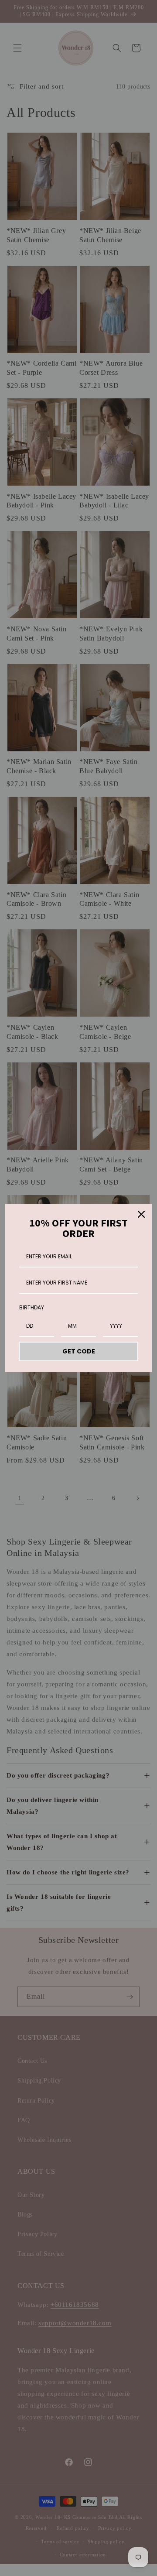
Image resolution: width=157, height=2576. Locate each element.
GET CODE (79, 1351)
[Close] (141, 1214)
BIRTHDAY (32, 1307)
